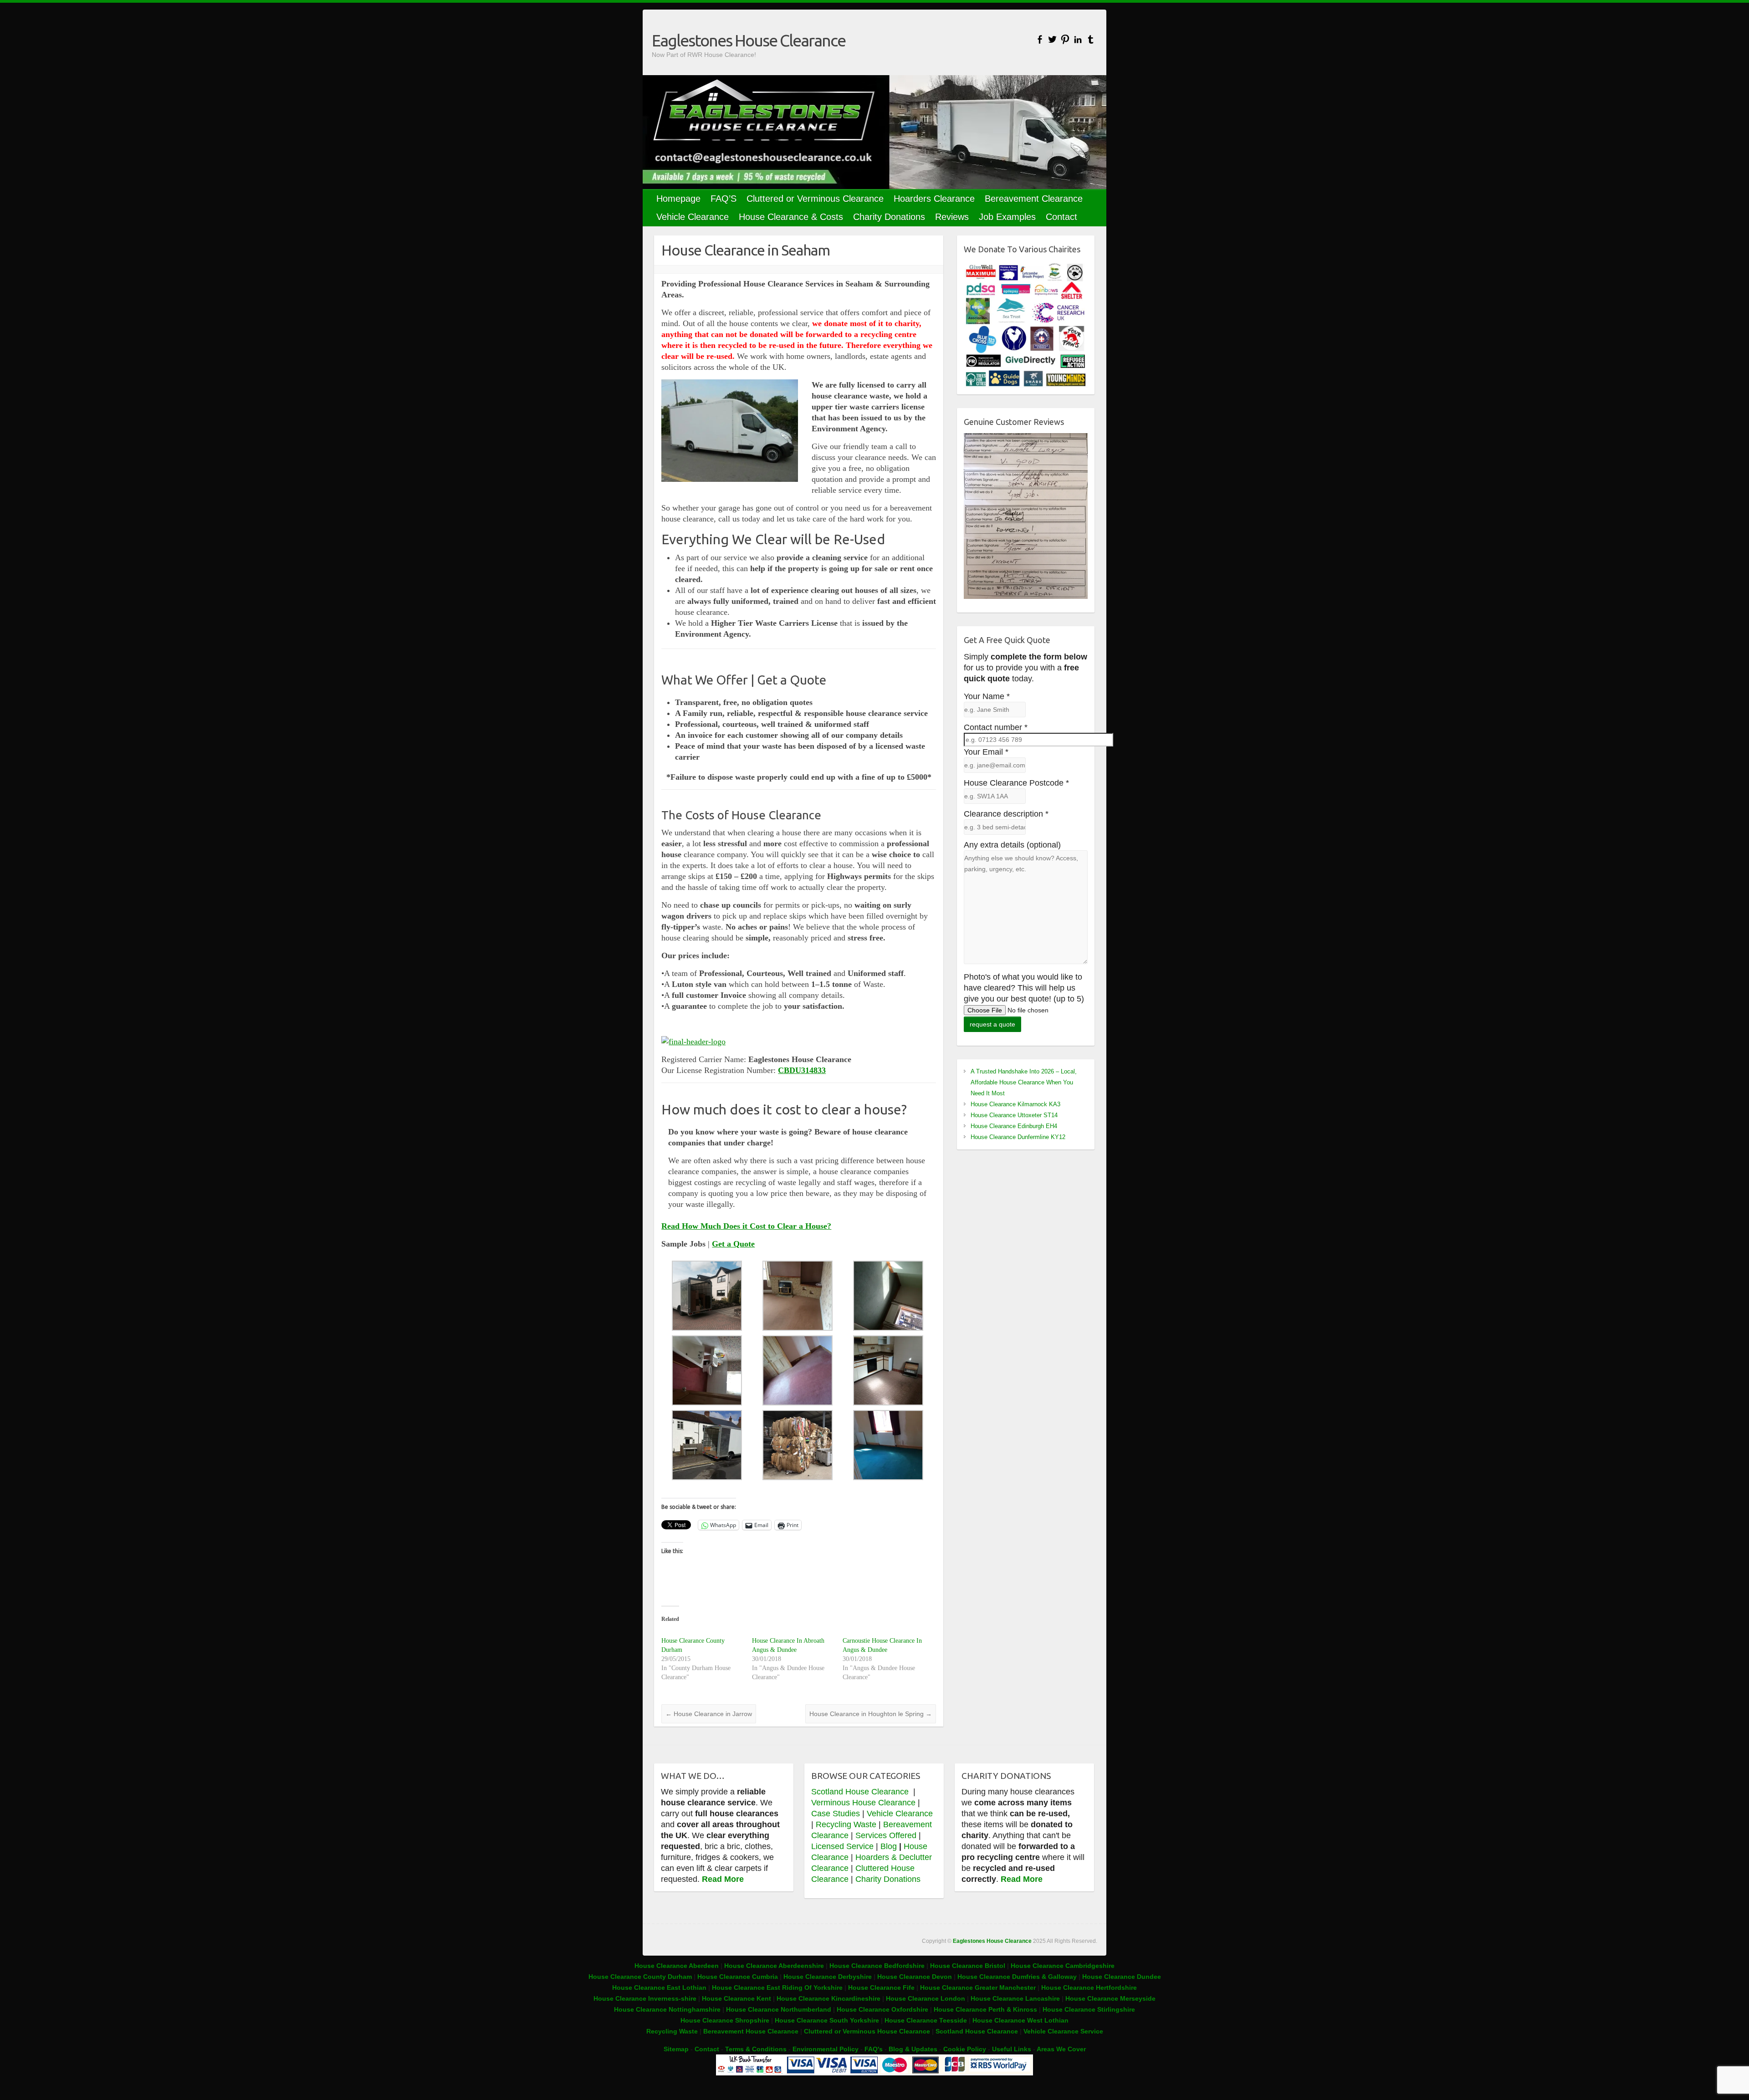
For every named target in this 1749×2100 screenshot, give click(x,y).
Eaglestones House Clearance (749, 40)
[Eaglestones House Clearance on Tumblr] (1091, 39)
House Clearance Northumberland (779, 2009)
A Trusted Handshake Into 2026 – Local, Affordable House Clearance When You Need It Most (1024, 1082)
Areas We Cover (1061, 2049)
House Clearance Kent (737, 1998)
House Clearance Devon (915, 1977)
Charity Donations (889, 217)
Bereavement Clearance (1034, 199)
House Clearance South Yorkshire (827, 2020)
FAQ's (874, 2049)
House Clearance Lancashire (1015, 1998)
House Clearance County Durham (640, 1977)
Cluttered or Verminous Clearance (815, 199)
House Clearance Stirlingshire (1089, 2009)
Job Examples (1007, 217)
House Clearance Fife (882, 1988)
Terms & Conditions (756, 2049)
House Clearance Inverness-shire (646, 1998)
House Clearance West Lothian (1020, 2020)
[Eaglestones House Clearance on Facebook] (1040, 39)
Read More (723, 1879)
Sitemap (676, 2049)
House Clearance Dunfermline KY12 (1018, 1137)
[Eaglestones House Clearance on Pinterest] (1065, 39)
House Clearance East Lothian (660, 1988)
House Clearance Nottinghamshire (667, 2009)
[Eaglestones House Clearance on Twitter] (1052, 39)
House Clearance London (926, 1998)
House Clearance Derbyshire (828, 1977)
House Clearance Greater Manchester (978, 1988)
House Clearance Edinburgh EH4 (1014, 1126)
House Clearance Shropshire (725, 2020)
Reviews (952, 217)
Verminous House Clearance (864, 1803)
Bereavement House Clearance (751, 2031)
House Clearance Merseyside (1110, 1998)
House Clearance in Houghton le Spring (871, 1714)
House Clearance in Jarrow (709, 1714)
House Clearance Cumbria (739, 1977)
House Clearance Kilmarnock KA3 (1015, 1104)
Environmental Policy (826, 2049)
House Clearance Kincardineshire (828, 1998)
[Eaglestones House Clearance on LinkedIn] (1078, 39)
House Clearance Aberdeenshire (774, 1966)
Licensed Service (842, 1846)
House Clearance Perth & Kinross (985, 2009)
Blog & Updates (913, 2049)
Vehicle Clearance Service (1063, 2031)
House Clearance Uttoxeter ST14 (1014, 1115)
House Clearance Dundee (1122, 1977)
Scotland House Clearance (861, 1792)
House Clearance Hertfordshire (1089, 1988)
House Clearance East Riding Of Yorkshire (777, 1988)
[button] (707, 1296)
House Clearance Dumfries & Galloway (1017, 1977)
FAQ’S (724, 199)
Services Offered (886, 1835)
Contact (1061, 217)
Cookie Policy (965, 2049)
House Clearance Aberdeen (677, 1966)
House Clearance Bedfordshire (877, 1966)
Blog (889, 1846)
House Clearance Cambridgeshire (1063, 1966)
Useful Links (1012, 2049)
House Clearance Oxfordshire (882, 2009)
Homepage (678, 199)
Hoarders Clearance (934, 199)
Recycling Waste (847, 1824)
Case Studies (836, 1814)
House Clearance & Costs (791, 217)
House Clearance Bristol (968, 1966)
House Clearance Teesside (926, 2020)
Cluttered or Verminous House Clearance (867, 2031)
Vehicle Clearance (693, 217)
